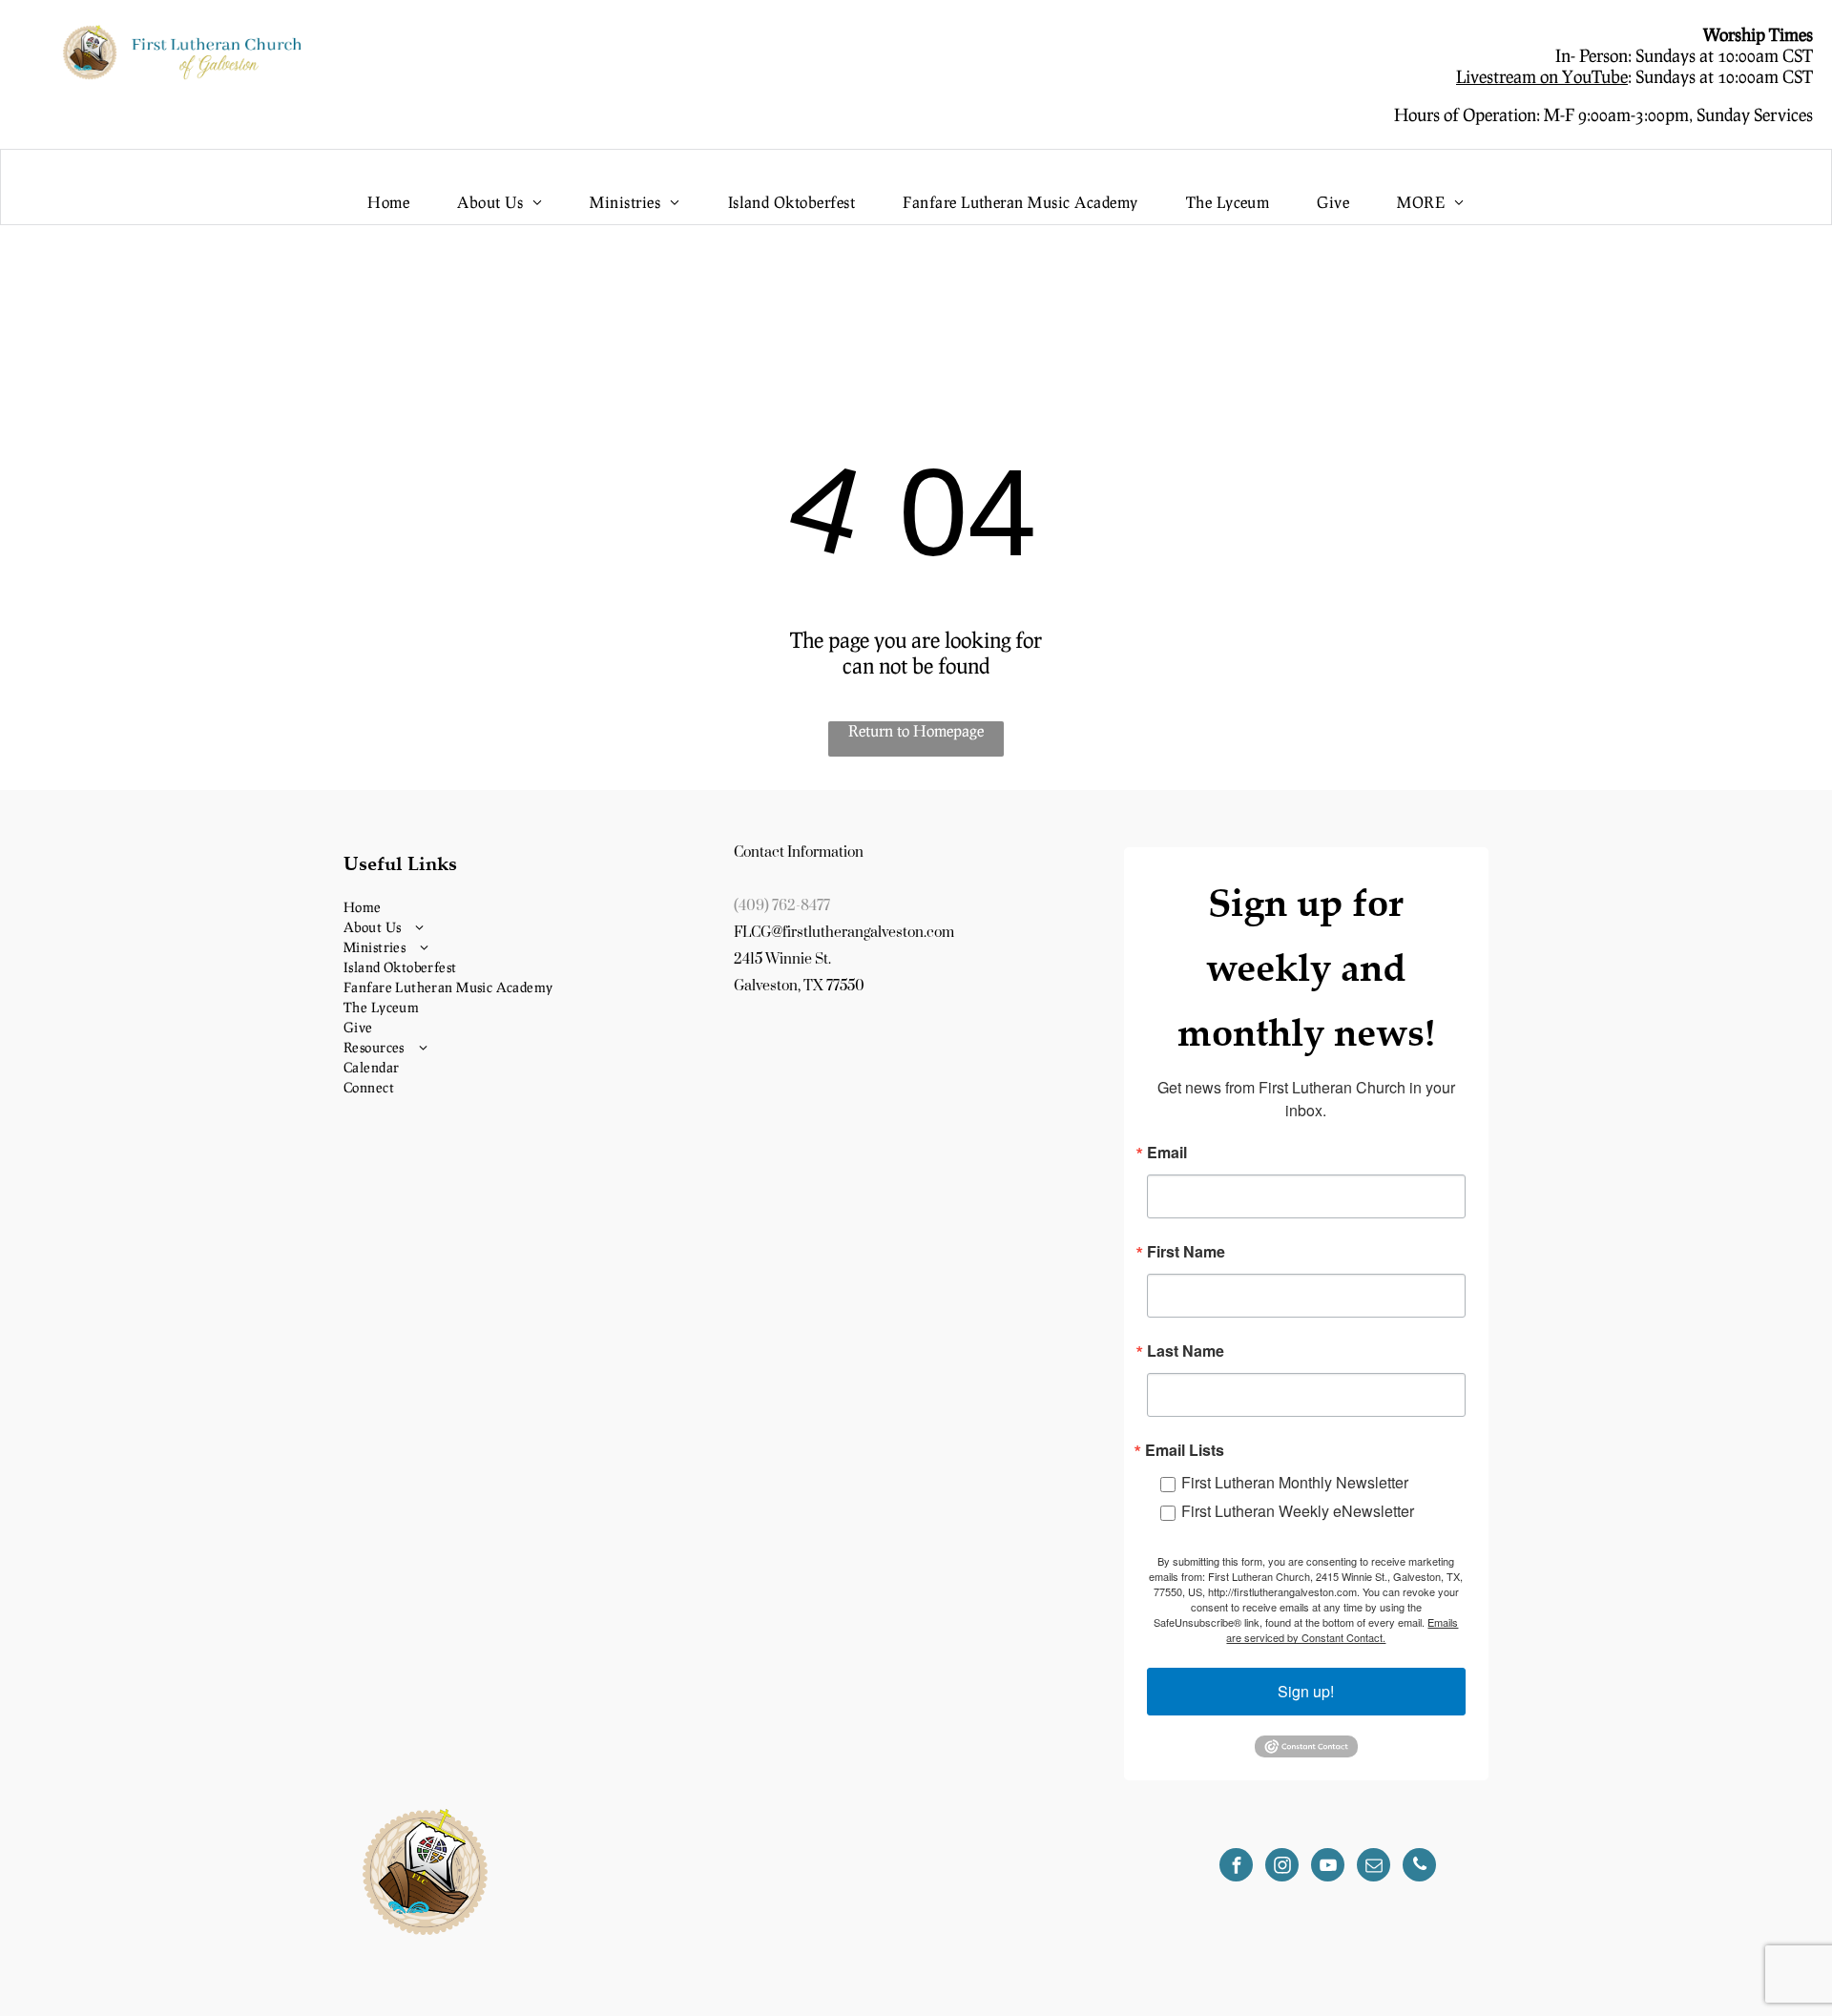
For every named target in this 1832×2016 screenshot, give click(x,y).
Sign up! (1306, 1691)
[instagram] (1282, 1867)
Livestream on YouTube (1542, 76)
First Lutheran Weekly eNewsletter (1298, 1511)
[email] (1374, 1867)
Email (1167, 1153)
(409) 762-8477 (782, 906)
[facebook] (1236, 1867)
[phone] (1419, 1867)
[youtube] (1328, 1867)
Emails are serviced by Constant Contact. (1342, 1630)
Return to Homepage (916, 730)
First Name (1186, 1252)
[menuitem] (388, 202)
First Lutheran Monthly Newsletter (1295, 1482)
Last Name (1186, 1351)
